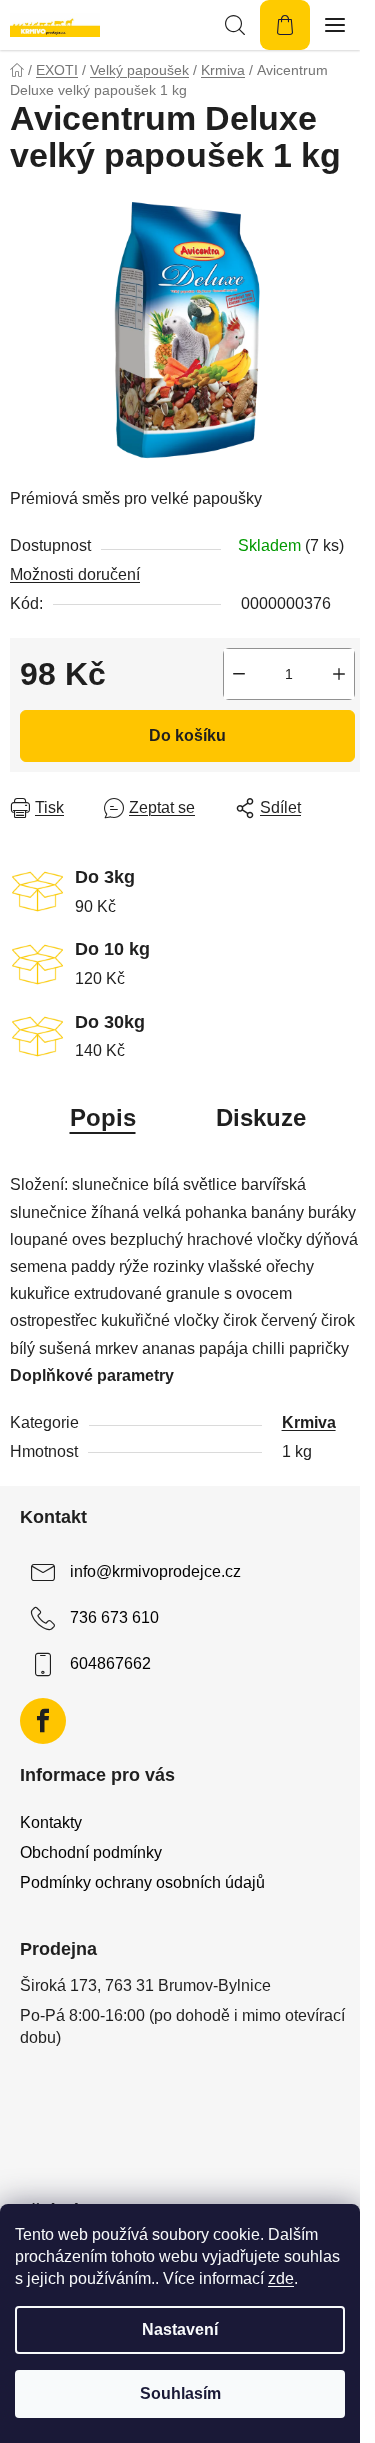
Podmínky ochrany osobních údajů (142, 1882)
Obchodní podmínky (91, 1852)
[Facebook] (43, 1721)
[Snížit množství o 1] (239, 674)
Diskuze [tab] (261, 1117)
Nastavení (180, 2329)
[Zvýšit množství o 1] (339, 674)
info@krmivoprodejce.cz (155, 1571)
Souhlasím (180, 2393)
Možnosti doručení (75, 574)
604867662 (110, 1663)
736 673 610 (114, 1617)
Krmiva (309, 1422)
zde (281, 2278)
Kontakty (51, 1822)
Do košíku (187, 735)
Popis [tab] (103, 1117)
